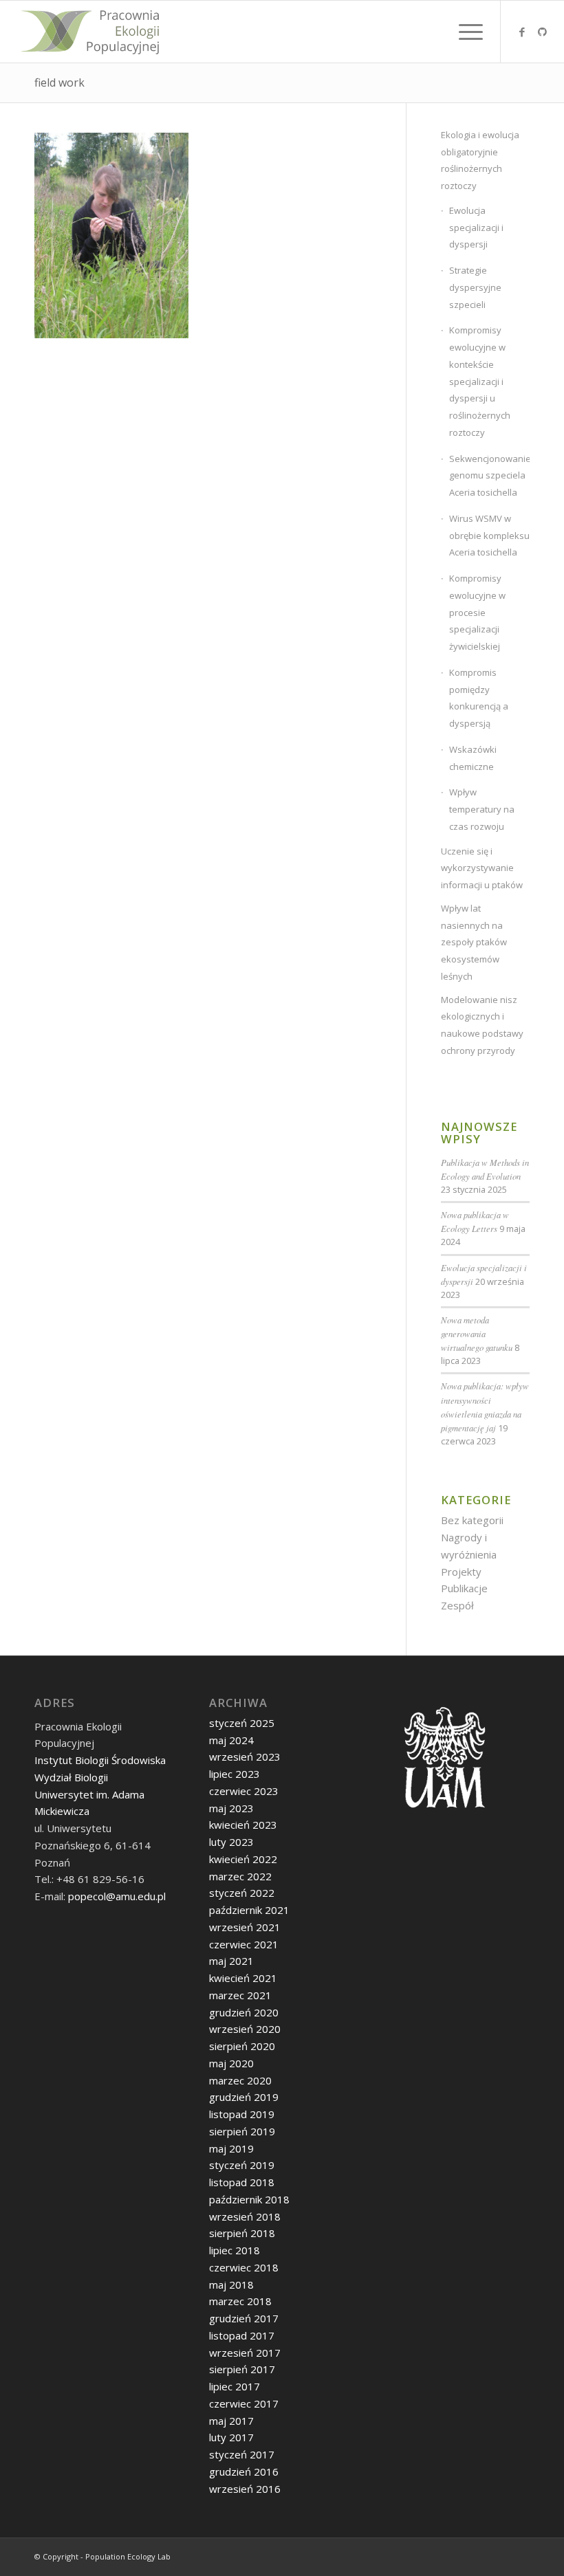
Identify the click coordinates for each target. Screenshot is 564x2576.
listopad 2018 (242, 2182)
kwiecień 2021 (243, 1978)
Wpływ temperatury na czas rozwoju (482, 809)
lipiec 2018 (235, 2250)
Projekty (461, 1572)
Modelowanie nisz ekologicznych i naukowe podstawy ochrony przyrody (482, 1025)
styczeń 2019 (242, 2165)
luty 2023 (231, 1842)
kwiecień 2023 (243, 1825)
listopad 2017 (242, 2335)
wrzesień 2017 (245, 2353)
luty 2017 (231, 2437)
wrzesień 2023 (245, 1757)
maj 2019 (231, 2148)
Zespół (457, 1605)
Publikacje (464, 1588)
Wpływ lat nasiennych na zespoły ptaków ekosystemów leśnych (474, 942)
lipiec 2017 (235, 2386)
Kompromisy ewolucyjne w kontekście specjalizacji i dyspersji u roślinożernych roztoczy (480, 381)
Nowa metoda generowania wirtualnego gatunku (477, 1333)
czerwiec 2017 (244, 2403)
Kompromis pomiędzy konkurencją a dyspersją (479, 698)
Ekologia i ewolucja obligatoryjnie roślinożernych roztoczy (480, 160)
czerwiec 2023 (244, 1791)
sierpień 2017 (242, 2369)
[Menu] (464, 32)
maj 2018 (231, 2285)
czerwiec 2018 (244, 2267)
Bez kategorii (472, 1520)
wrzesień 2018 (245, 2216)
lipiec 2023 (235, 1774)
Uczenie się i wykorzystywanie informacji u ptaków (482, 868)
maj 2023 (231, 1808)
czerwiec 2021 (244, 1944)
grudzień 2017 (244, 2318)
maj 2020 (231, 2063)
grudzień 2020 (244, 2012)
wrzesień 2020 (245, 2029)
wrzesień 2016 (245, 2489)
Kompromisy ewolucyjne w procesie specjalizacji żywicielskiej (477, 612)
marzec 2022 (240, 1876)
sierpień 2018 (242, 2233)
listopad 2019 (242, 2114)
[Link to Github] (543, 32)
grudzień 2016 (244, 2472)
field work (59, 82)
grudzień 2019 (244, 2097)
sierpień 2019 (242, 2131)
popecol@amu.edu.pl (117, 1896)
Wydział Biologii (71, 1777)
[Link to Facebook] (522, 32)
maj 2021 (231, 1961)
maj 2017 (231, 2421)
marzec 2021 (240, 1995)
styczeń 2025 (242, 1723)
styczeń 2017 (242, 2454)
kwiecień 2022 (243, 1859)
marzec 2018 (240, 2301)
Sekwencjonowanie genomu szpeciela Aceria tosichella (489, 476)
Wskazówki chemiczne (473, 758)
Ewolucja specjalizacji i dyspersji (476, 228)
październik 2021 (249, 1910)
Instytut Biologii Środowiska (100, 1760)
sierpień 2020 (242, 2046)
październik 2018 (249, 2199)
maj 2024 (231, 1740)
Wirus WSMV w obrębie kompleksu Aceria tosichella (489, 536)
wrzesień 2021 (245, 1927)
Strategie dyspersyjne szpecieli (475, 287)
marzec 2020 (240, 2080)
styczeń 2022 (242, 1893)
